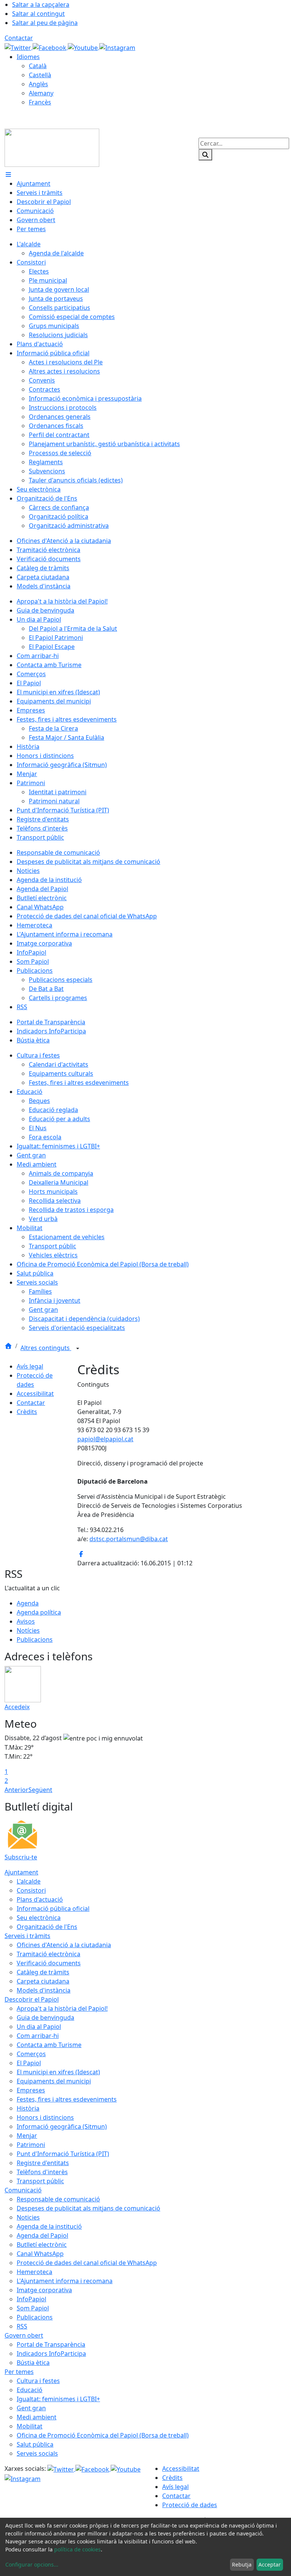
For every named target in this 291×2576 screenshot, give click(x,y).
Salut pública (35, 2444)
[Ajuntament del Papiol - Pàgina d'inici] (52, 147)
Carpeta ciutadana (43, 1981)
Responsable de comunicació (58, 2199)
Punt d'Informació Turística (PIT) (63, 2154)
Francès (40, 102)
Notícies (28, 1630)
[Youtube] (84, 47)
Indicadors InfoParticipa (51, 2354)
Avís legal (30, 1366)
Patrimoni (31, 2145)
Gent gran (31, 2408)
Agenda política (39, 1612)
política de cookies (77, 2549)
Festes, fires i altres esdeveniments (67, 2099)
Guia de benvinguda (45, 2018)
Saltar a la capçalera (41, 5)
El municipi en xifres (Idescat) (58, 2072)
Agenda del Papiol (42, 2235)
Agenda (28, 1603)
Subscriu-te (21, 1857)
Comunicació (23, 2190)
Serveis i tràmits (27, 1936)
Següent (40, 1790)
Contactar (19, 38)
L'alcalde (29, 1881)
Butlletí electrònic (42, 2245)
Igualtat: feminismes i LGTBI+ (58, 2399)
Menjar (27, 2136)
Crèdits (27, 1412)
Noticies (28, 2217)
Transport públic (40, 2181)
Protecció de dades (190, 2505)
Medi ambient (37, 2417)
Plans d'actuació (40, 1899)
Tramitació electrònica (48, 1954)
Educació (30, 2390)
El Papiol (29, 2063)
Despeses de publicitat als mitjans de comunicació (88, 2208)
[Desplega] (78, 1349)
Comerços (31, 2054)
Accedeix (17, 1707)
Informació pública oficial (53, 1909)
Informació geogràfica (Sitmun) (62, 2126)
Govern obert (24, 2335)
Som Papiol (33, 2308)
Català (38, 66)
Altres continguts (46, 1348)
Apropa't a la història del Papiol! (62, 2008)
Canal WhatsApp (40, 2254)
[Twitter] (19, 47)
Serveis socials (37, 2453)
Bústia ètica (33, 2363)
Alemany (41, 93)
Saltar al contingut (38, 14)
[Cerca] (205, 155)
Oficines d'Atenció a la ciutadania (64, 1945)
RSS (22, 2326)
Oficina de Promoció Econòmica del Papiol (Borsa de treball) (103, 2435)
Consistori (31, 1890)
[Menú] (8, 174)
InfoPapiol (31, 2299)
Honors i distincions (45, 2117)
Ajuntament (21, 1872)
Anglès (38, 84)
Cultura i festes (38, 2381)
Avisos (26, 1621)
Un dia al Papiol (39, 2027)
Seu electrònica (39, 1918)
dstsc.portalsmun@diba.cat (129, 1539)
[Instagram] (117, 47)
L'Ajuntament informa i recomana (65, 2281)
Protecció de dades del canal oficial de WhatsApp (87, 2263)
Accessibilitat (35, 1394)
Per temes (19, 2372)
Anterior (16, 1790)
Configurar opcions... (32, 2564)
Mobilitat (30, 2426)
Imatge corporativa (44, 2290)
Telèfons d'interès (42, 2172)
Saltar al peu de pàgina (45, 23)
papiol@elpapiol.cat (105, 1439)
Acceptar (270, 2564)
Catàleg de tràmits (43, 1972)
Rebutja (242, 2564)
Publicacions (35, 1640)
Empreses (31, 2090)
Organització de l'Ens (47, 1927)
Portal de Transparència (51, 2344)
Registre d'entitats (43, 2163)
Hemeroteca (34, 2272)
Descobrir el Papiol (32, 1999)
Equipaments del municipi (54, 2081)
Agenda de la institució (49, 2226)
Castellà (40, 75)
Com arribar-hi (38, 2036)
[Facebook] (50, 47)
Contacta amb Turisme (49, 2045)
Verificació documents (49, 1963)
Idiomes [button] (28, 57)
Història (28, 2108)
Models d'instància (44, 1990)
